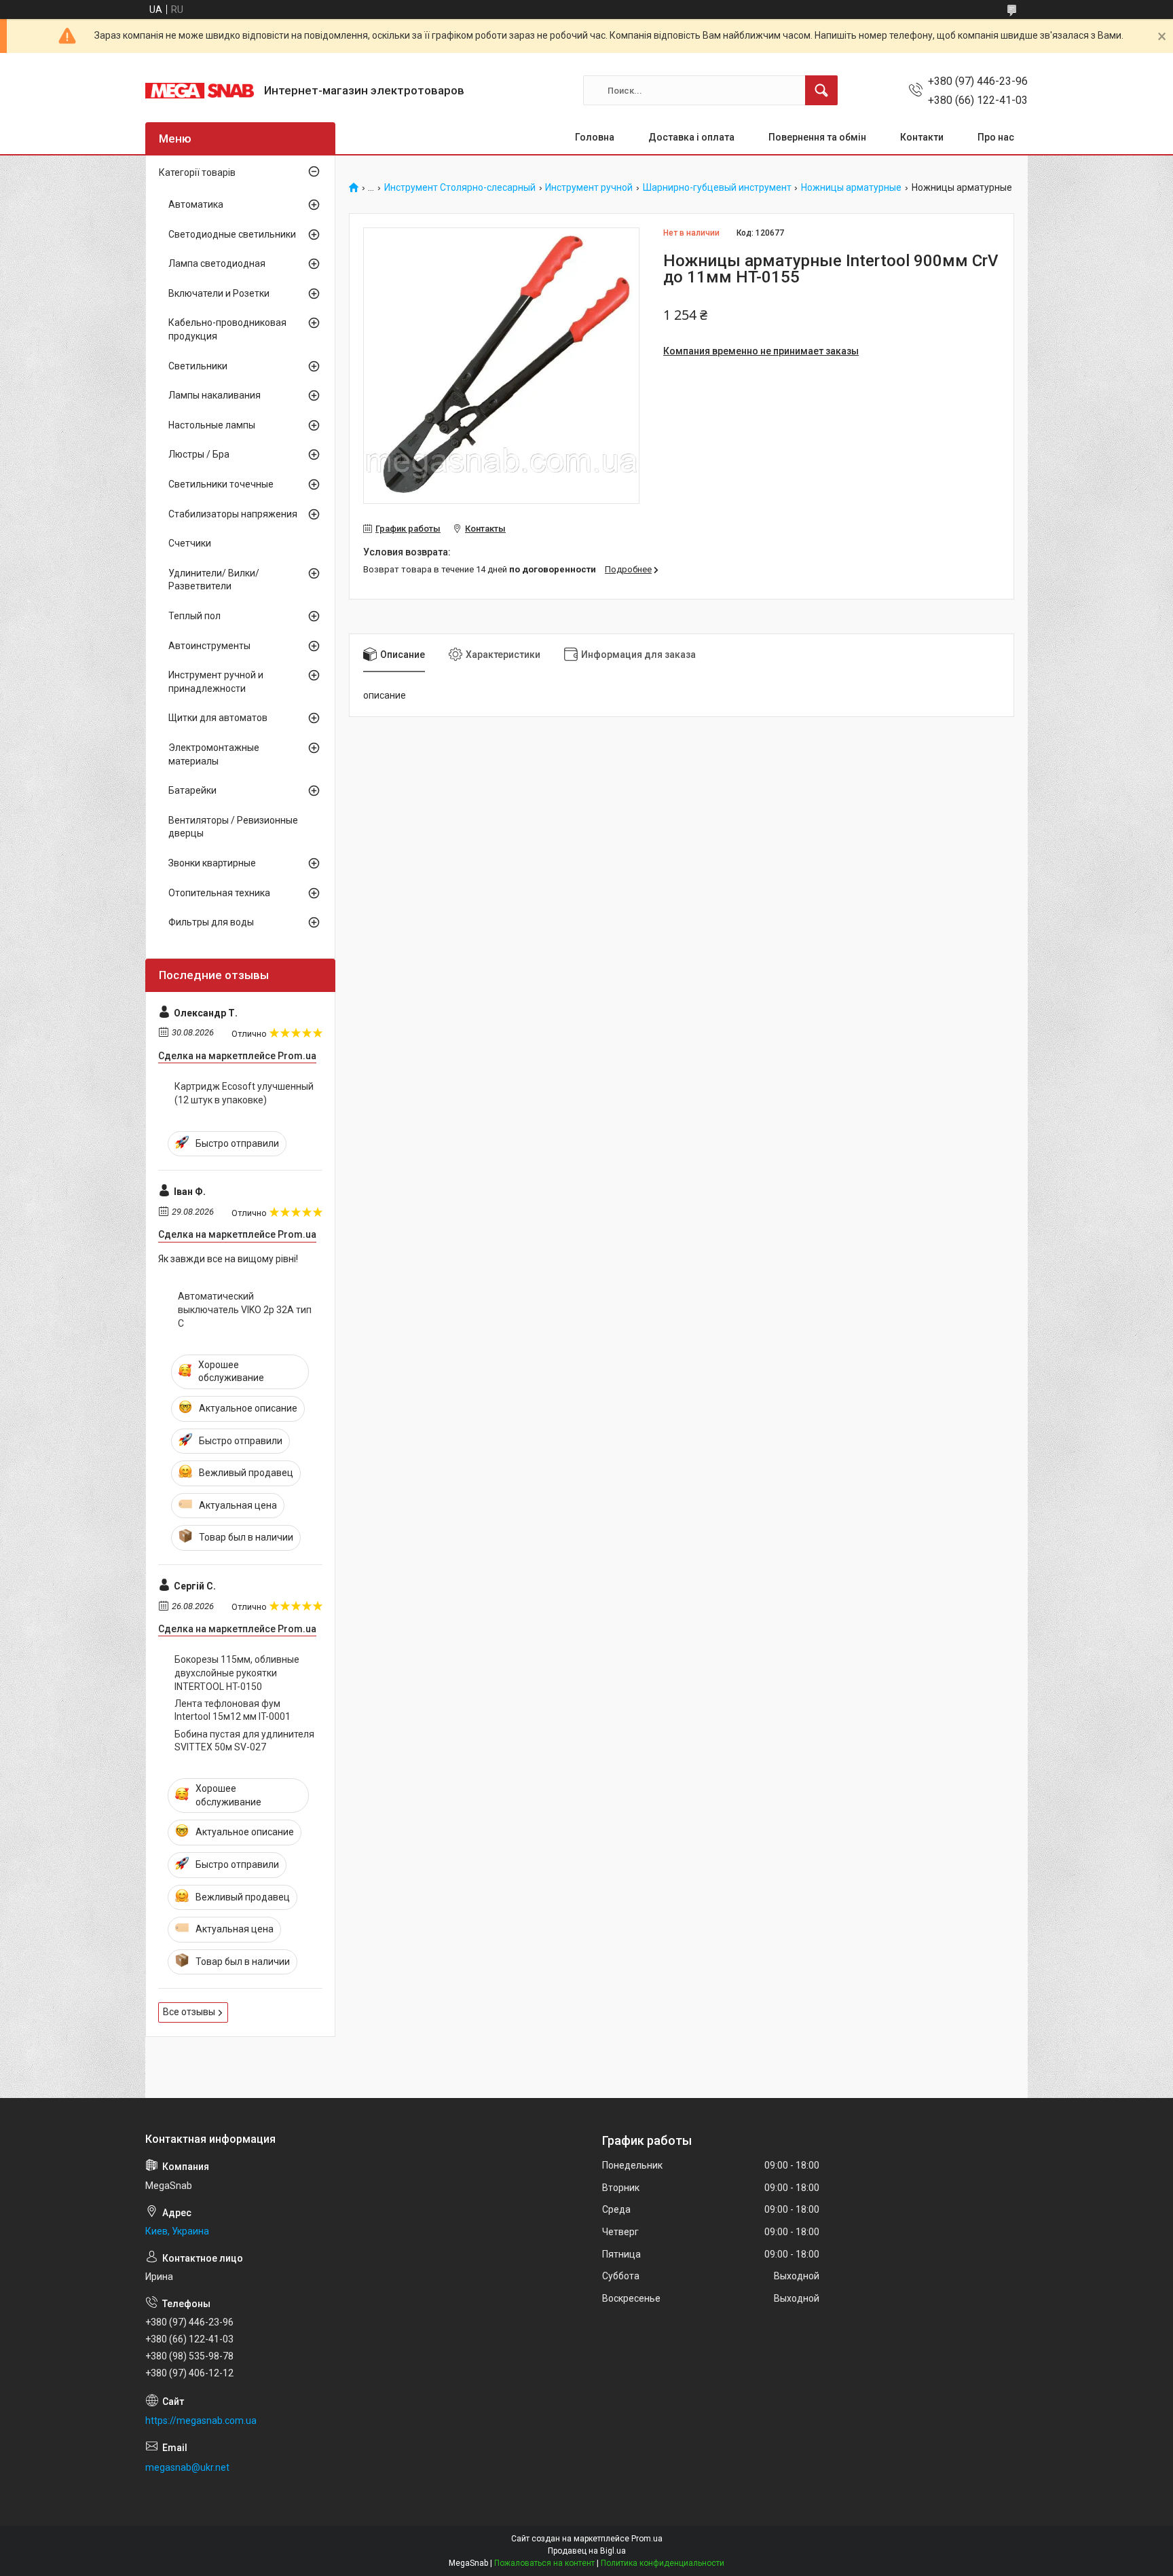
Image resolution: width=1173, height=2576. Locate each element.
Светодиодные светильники (232, 234)
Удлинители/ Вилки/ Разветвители (214, 580)
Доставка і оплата (691, 137)
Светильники (198, 366)
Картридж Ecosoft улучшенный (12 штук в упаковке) (244, 1093)
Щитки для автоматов (218, 718)
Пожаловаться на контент (544, 2563)
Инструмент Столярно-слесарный (460, 188)
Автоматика (196, 204)
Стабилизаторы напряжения (233, 514)
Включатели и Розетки (219, 293)
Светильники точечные (221, 484)
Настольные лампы (212, 425)
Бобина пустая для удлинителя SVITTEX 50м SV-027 (244, 1741)
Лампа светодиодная (217, 263)
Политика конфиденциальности (663, 2563)
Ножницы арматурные (851, 188)
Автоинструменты (209, 646)
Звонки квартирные (212, 863)
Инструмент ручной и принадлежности (216, 682)
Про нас (996, 137)
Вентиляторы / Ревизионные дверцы (233, 827)
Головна (595, 137)
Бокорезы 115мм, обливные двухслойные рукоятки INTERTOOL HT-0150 (237, 1673)
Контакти (922, 137)
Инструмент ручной (589, 188)
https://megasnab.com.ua (201, 2421)
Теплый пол (194, 616)
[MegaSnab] (200, 91)
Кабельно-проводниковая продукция (227, 329)
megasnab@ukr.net (187, 2467)
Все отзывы (189, 2012)
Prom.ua (647, 2539)
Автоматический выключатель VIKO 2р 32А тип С (245, 1309)
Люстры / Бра (199, 454)
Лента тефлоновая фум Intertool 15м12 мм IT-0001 (232, 1710)
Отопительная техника (219, 893)
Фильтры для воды (211, 922)
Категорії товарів (197, 172)
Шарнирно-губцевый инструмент (717, 188)
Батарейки (192, 790)
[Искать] (821, 90)
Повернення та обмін (817, 137)
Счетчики (190, 543)
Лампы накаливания (215, 395)
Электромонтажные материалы (214, 754)
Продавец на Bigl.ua (587, 2551)
